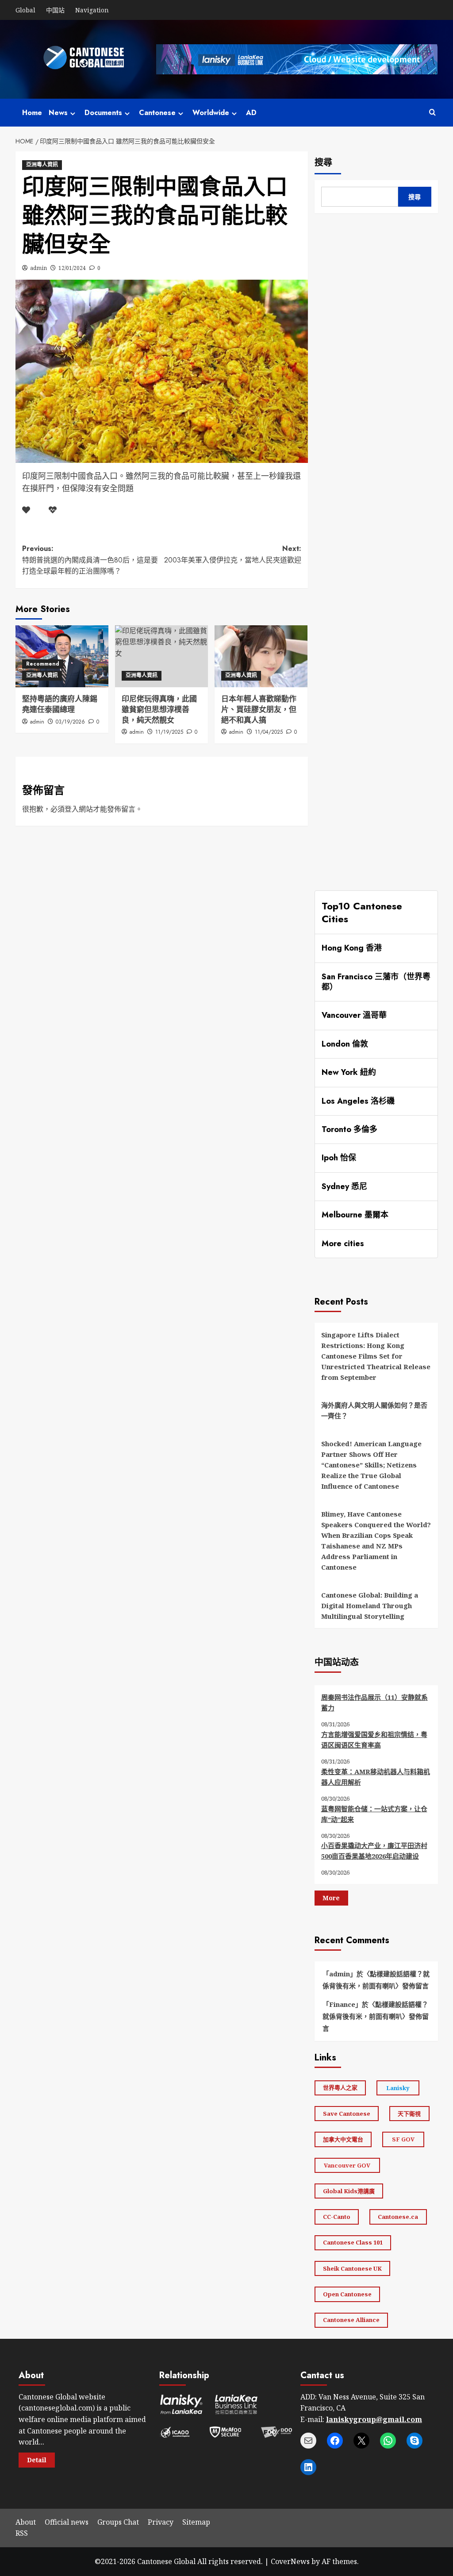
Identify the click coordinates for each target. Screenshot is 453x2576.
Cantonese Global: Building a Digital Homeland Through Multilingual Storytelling (370, 1606)
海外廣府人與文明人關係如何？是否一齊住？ (374, 1410)
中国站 (55, 10)
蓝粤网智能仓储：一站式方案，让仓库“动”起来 (374, 1814)
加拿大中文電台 (343, 2139)
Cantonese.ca (398, 2217)
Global (25, 10)
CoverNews (290, 2561)
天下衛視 (409, 2114)
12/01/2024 (72, 268)
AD (251, 113)
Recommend (43, 664)
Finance (342, 2004)
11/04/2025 (269, 732)
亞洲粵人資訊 (42, 165)
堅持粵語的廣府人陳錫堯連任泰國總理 (60, 704)
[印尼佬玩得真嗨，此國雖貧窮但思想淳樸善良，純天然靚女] (161, 656)
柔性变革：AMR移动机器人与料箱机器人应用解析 (376, 1777)
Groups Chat (118, 2522)
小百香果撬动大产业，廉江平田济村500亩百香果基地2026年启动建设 (374, 1851)
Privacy (161, 2522)
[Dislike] (53, 510)
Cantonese (157, 113)
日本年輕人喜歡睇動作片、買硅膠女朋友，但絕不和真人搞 (259, 709)
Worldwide (211, 113)
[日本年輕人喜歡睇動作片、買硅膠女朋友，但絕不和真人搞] (261, 656)
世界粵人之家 (340, 2087)
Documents (103, 113)
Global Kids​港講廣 (349, 2191)
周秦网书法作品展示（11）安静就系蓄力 (374, 1702)
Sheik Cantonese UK (352, 2268)
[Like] (26, 510)
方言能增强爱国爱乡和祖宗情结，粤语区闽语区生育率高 (374, 1740)
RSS (22, 2533)
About (26, 2522)
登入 (72, 809)
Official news (67, 2522)
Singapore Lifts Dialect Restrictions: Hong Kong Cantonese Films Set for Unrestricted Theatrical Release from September (376, 1356)
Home (32, 113)
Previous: (90, 560)
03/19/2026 (70, 722)
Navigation (92, 10)
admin (38, 268)
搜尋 (323, 163)
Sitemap (196, 2522)
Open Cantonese (347, 2294)
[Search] (432, 113)
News (58, 113)
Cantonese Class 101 (353, 2242)
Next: (233, 554)
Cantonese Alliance (351, 2320)
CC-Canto (337, 2217)
